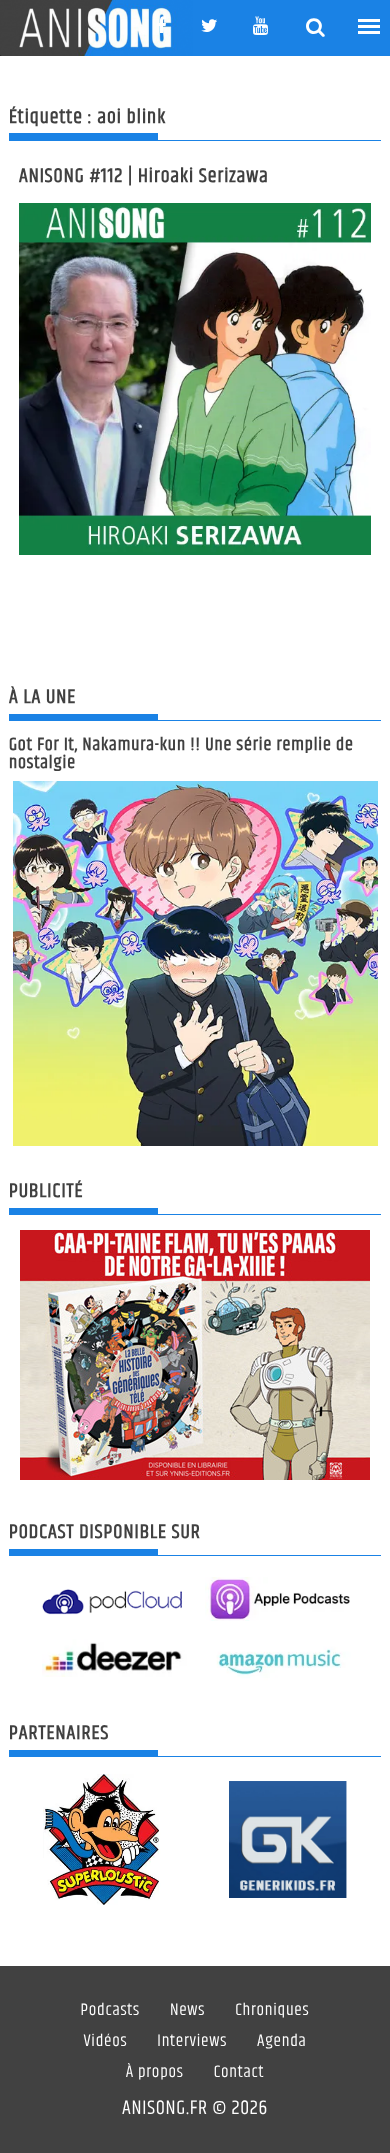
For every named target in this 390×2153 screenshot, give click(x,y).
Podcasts (110, 2011)
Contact (239, 2073)
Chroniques (272, 2011)
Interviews (192, 2042)
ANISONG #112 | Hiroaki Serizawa (144, 176)
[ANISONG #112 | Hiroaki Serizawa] (195, 379)
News (187, 2011)
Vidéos (105, 2042)
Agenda (281, 2042)
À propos (155, 2073)
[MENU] (370, 27)
